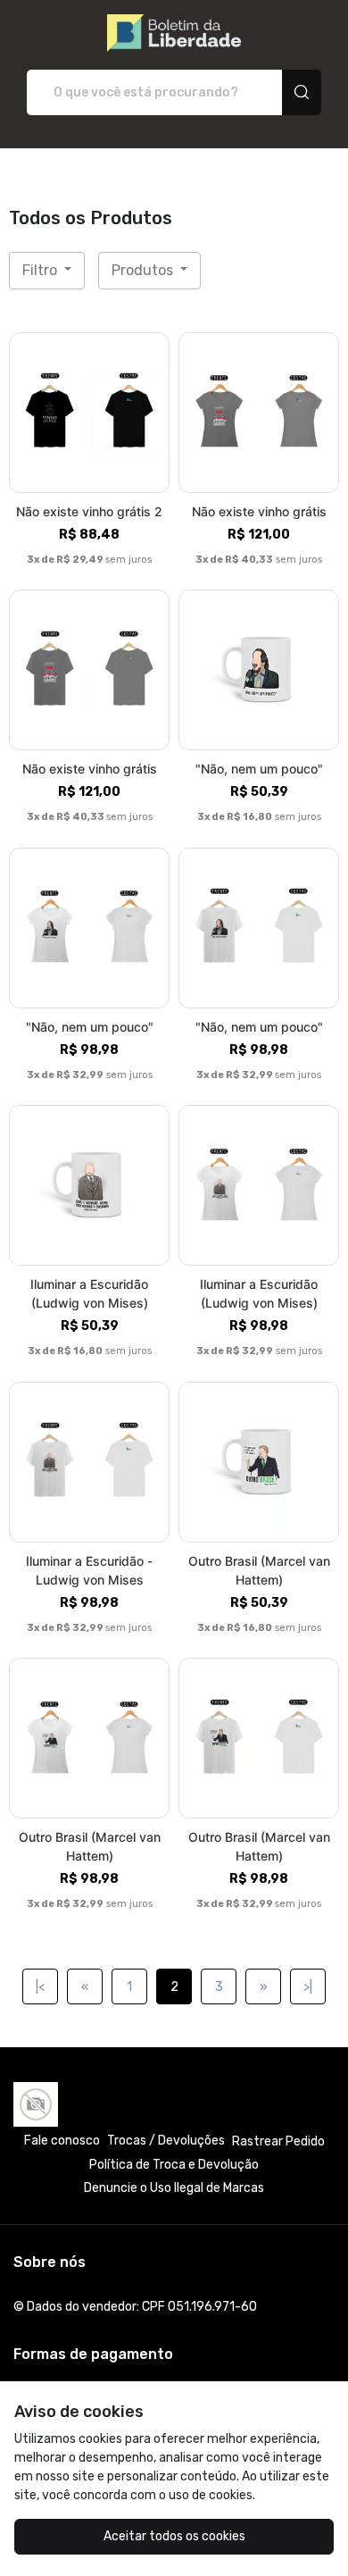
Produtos (144, 270)
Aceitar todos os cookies (174, 2536)
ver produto (89, 412)
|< (40, 1987)
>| (308, 1987)
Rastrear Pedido (278, 2141)
